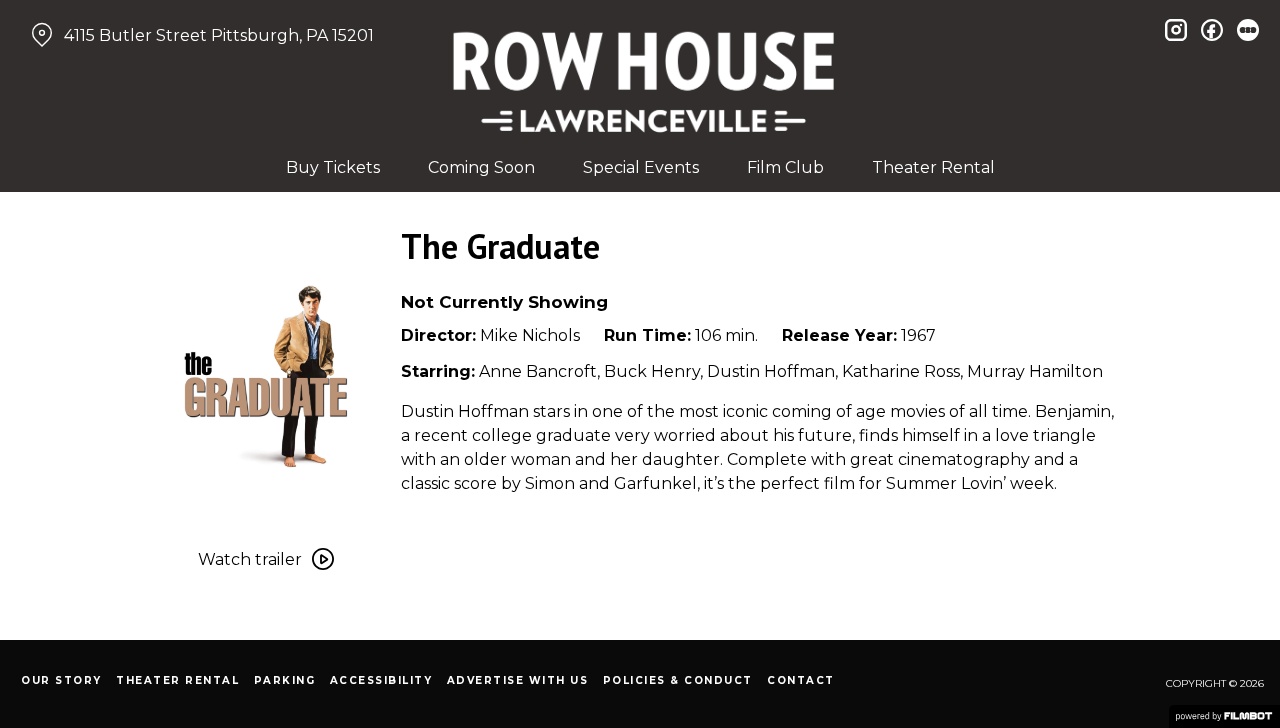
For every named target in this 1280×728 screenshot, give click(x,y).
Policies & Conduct (678, 680)
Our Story (61, 680)
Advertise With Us (518, 680)
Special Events (641, 167)
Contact (801, 680)
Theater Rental (933, 167)
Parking (285, 680)
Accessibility (381, 680)
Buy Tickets (333, 167)
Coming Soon (481, 167)
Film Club (785, 167)
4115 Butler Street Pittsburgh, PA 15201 (219, 35)
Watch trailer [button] (250, 559)
